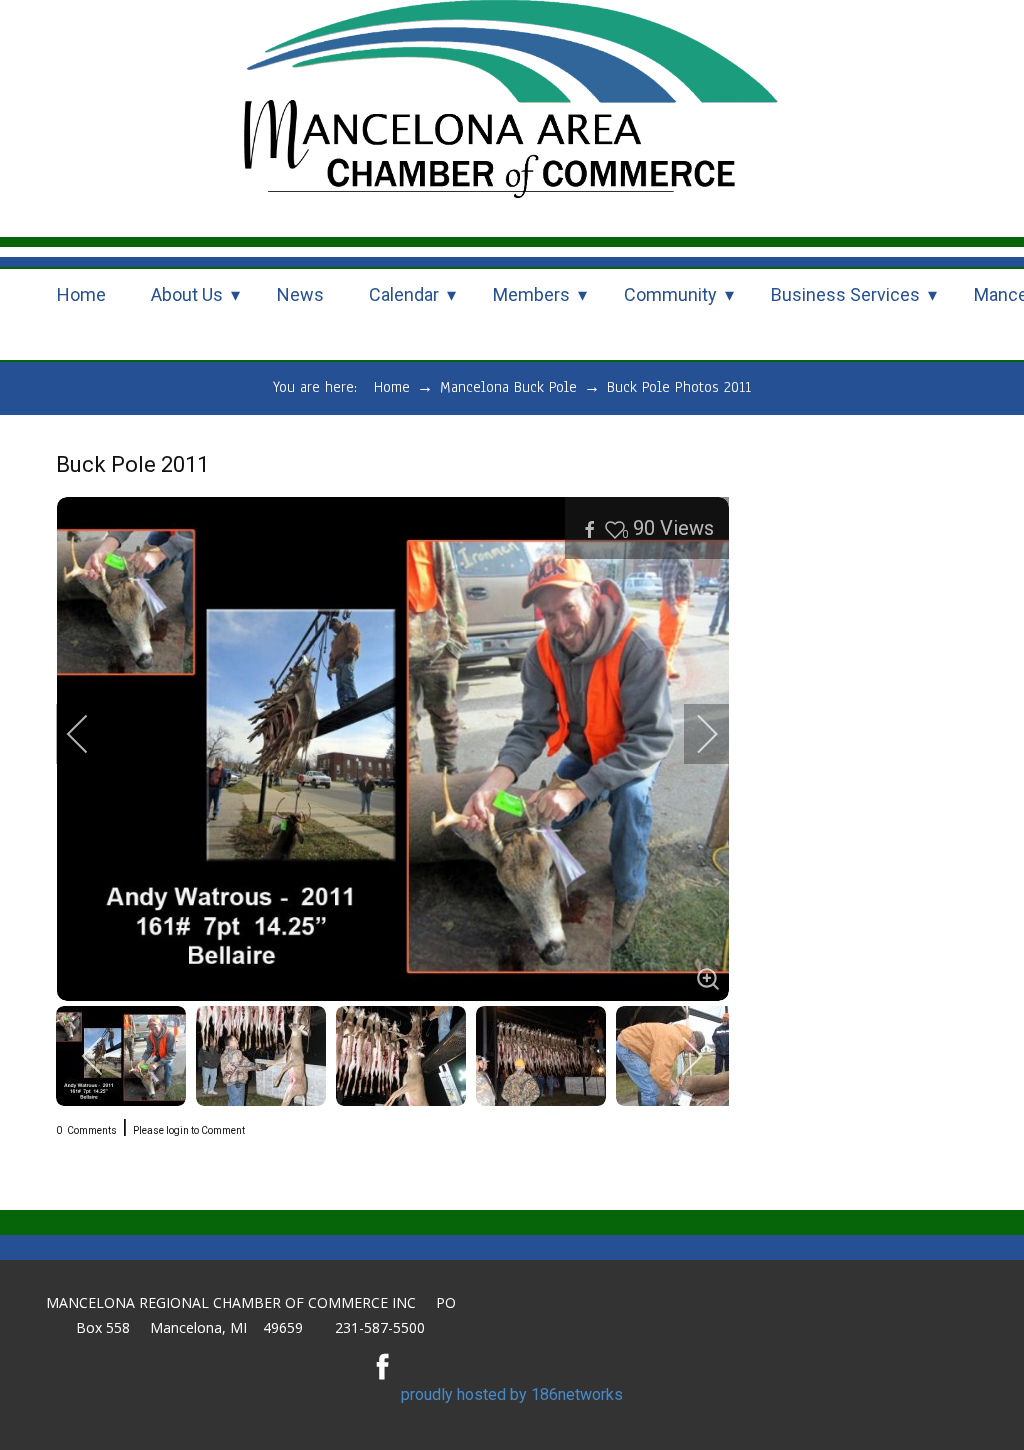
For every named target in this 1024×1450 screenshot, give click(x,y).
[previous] (91, 734)
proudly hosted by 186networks (512, 1394)
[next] (694, 734)
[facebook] (383, 1366)
